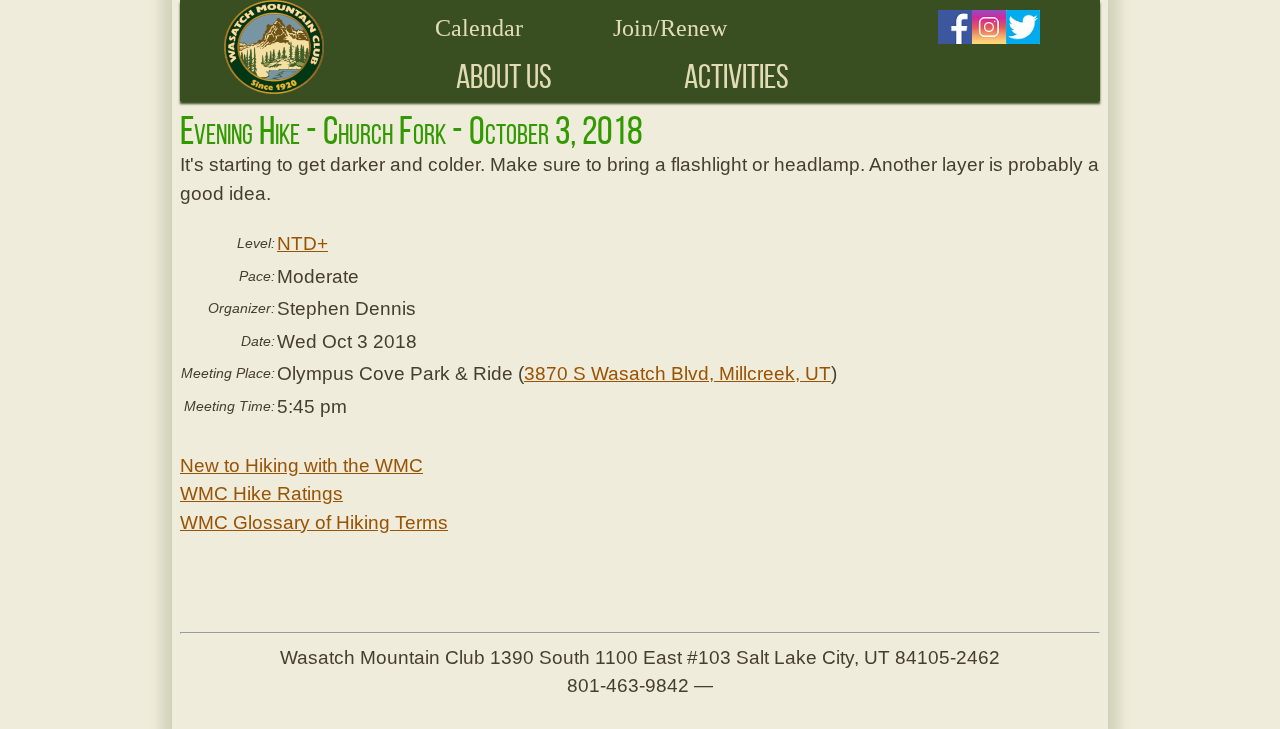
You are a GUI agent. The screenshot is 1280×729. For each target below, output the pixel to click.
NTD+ (302, 243)
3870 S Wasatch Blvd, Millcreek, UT (677, 373)
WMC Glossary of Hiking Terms (314, 522)
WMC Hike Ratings (261, 493)
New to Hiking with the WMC (301, 465)
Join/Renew (670, 28)
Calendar (479, 28)
